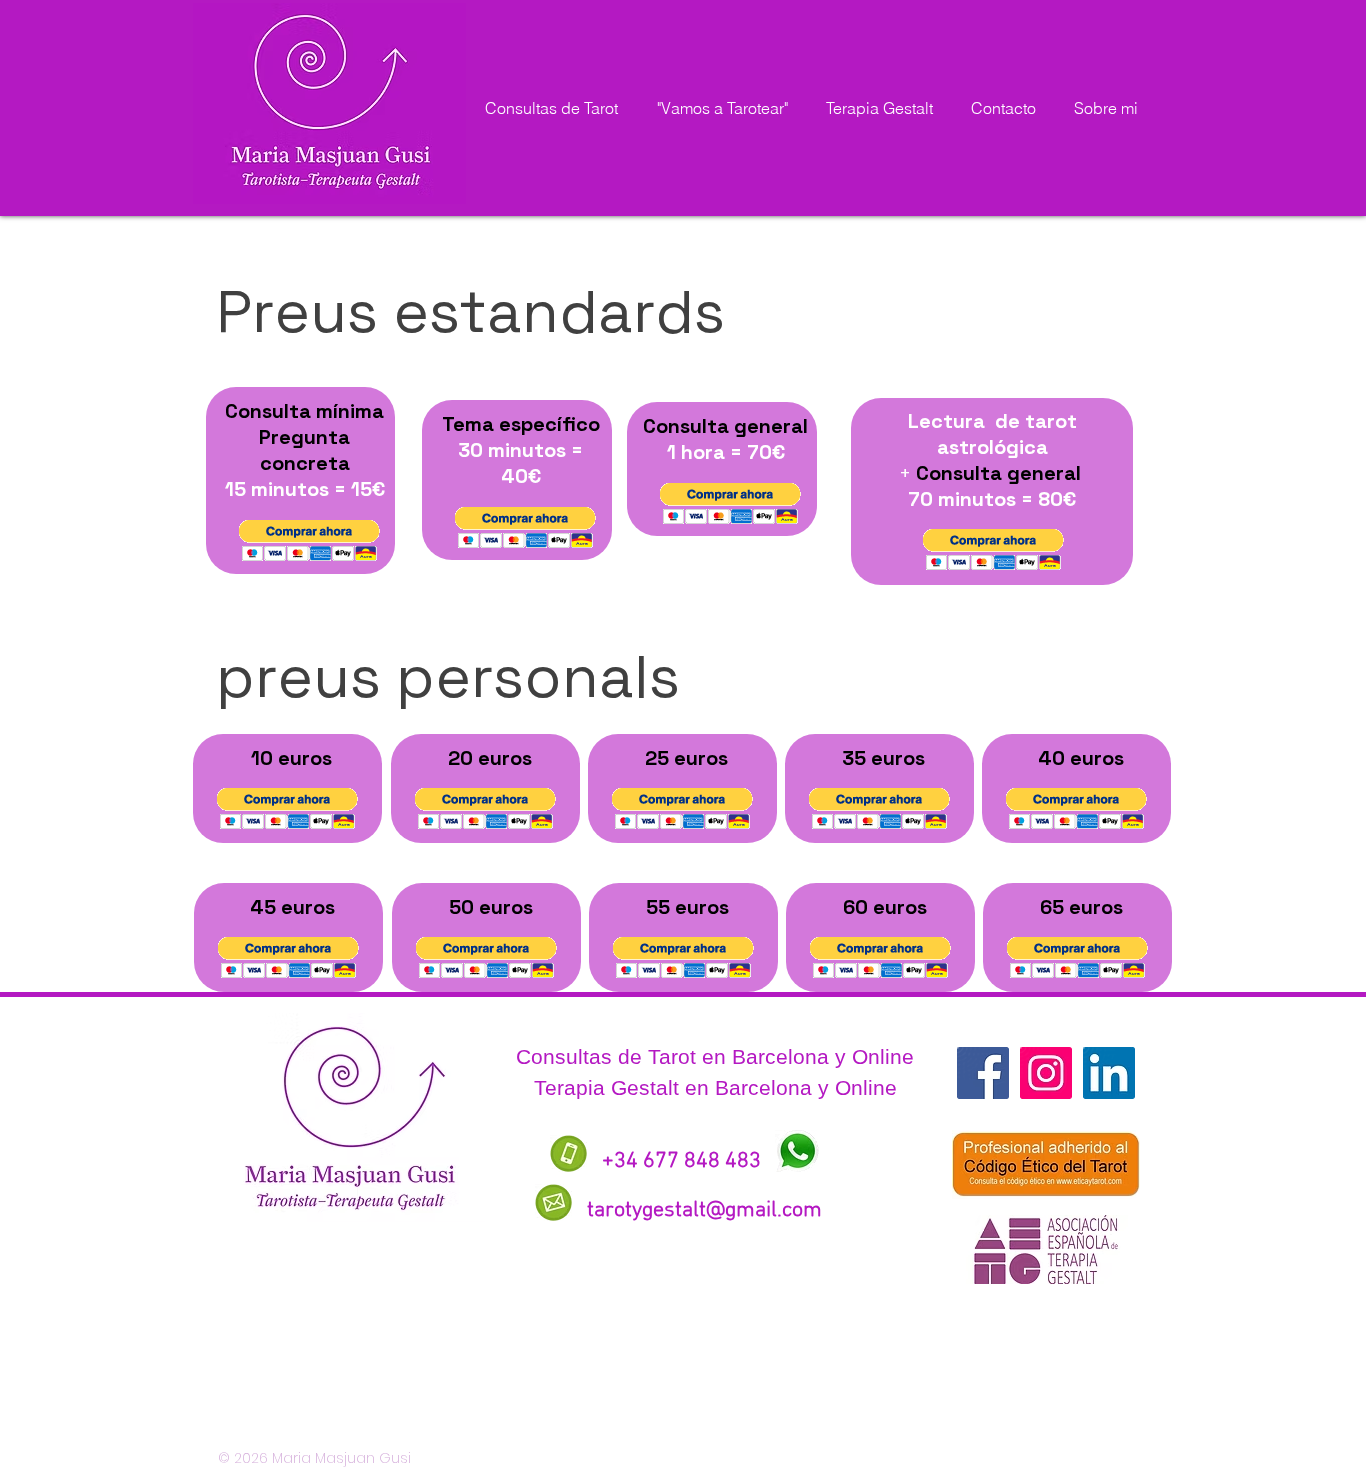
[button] (309, 540)
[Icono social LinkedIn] (1109, 1073)
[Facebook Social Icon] (983, 1073)
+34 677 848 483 (681, 1161)
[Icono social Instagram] (1046, 1073)
